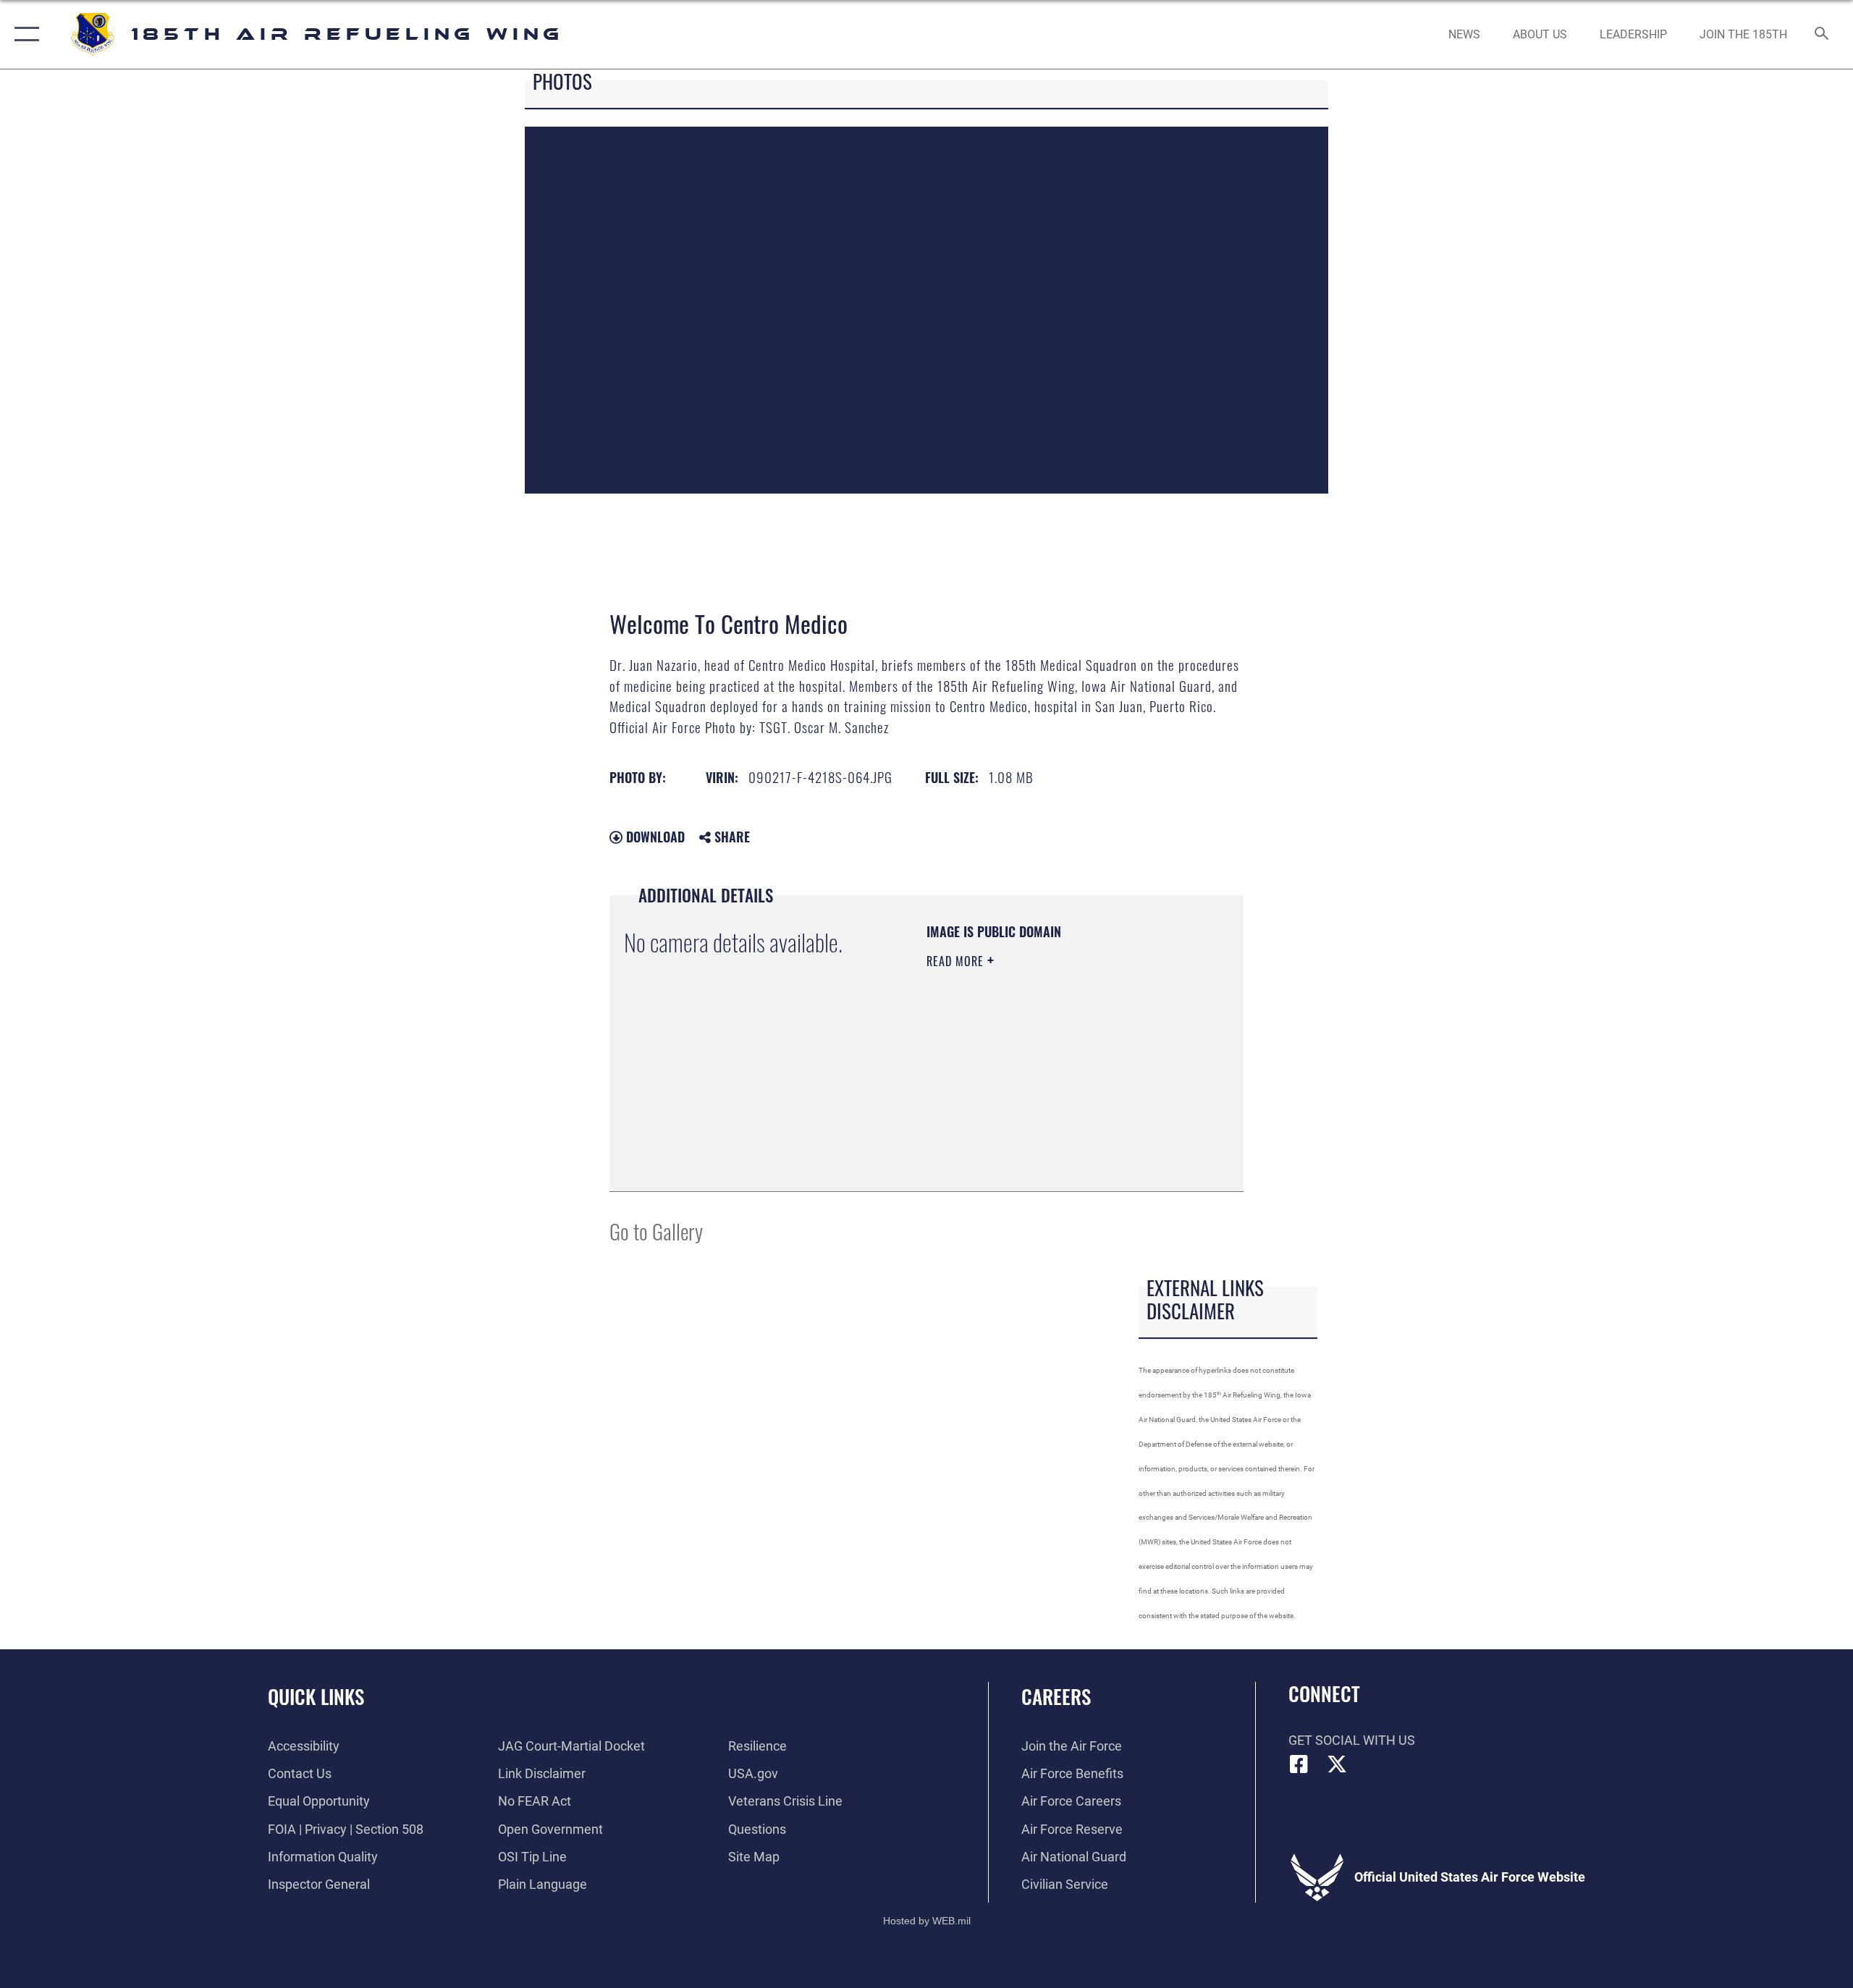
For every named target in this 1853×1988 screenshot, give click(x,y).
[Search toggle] (1822, 35)
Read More (957, 961)
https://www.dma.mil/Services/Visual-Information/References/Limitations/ (1014, 1104)
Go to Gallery (656, 1231)
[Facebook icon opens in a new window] (1299, 1764)
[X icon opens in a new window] (1337, 1764)
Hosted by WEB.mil (927, 1921)
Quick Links (316, 1696)
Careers (1056, 1696)
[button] (24, 34)
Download (654, 837)
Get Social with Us (1352, 1740)
